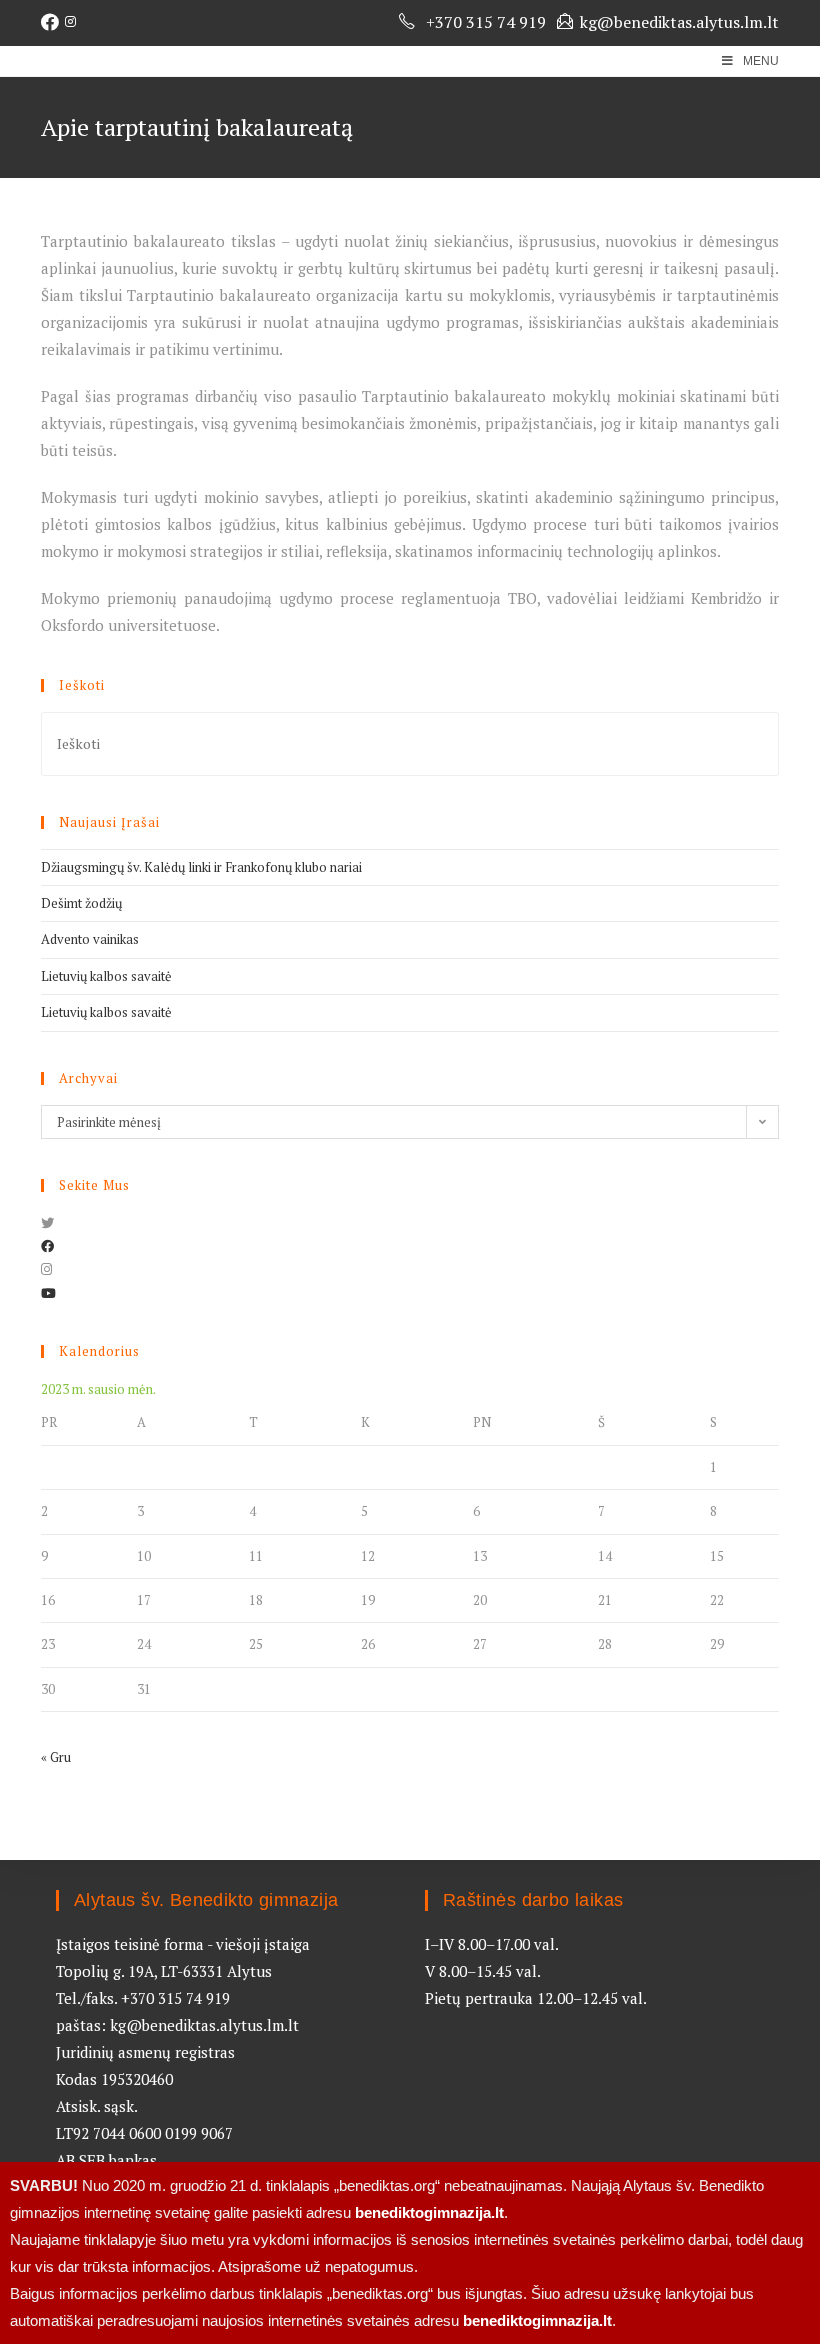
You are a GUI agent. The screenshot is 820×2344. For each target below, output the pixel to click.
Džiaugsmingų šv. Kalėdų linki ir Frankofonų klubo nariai (201, 867)
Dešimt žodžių (81, 903)
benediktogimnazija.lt (429, 2212)
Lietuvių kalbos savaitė (106, 976)
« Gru (56, 1757)
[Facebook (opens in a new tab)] (53, 22)
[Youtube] (48, 1293)
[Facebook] (47, 1246)
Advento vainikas (90, 939)
